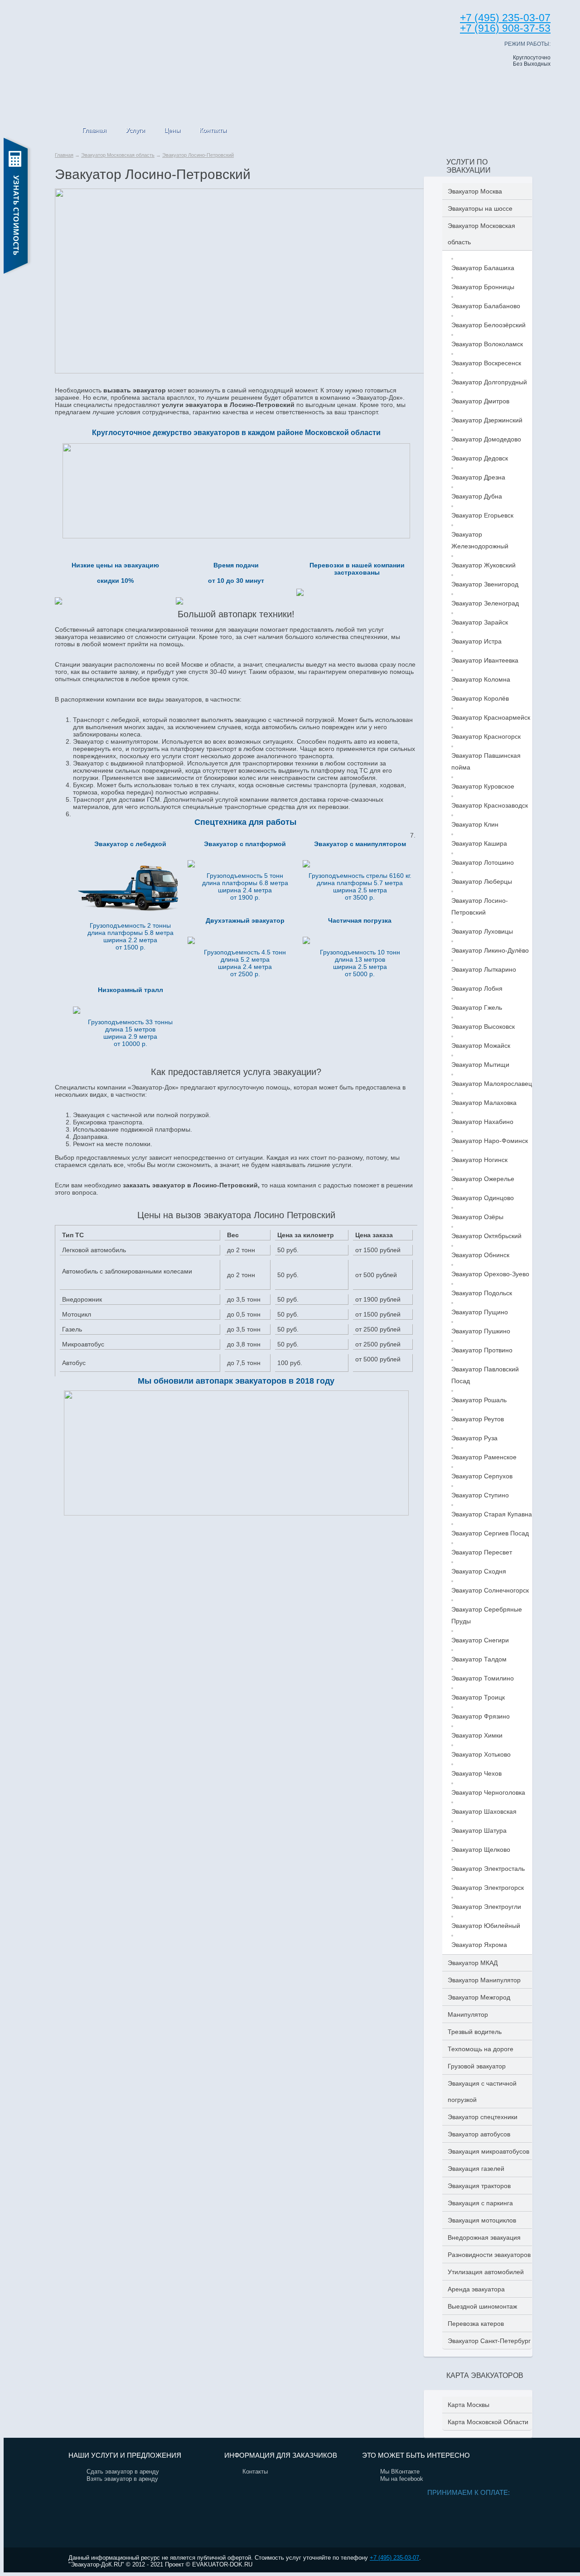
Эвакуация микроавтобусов (488, 2151)
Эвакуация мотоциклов (482, 2220)
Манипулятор (468, 2014)
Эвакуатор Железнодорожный (480, 540)
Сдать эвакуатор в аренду (123, 2472)
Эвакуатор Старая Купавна (492, 1514)
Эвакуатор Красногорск (486, 736)
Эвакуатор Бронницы (483, 287)
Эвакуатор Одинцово (483, 1198)
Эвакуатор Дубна (477, 496)
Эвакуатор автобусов (479, 2134)
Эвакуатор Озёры (477, 1217)
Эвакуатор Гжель (477, 1007)
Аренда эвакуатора (476, 2289)
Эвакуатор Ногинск (479, 1160)
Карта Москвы (469, 2405)
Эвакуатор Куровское (483, 786)
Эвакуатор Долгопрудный (489, 382)
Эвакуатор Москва (475, 191)
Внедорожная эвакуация (484, 2237)
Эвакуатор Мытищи (480, 1065)
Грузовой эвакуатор (477, 2066)
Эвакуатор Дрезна (478, 477)
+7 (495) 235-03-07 (394, 2558)
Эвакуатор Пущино (480, 1312)
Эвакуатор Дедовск (480, 458)
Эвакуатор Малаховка (484, 1103)
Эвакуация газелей (476, 2169)
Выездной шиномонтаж (482, 2306)
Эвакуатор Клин (475, 824)
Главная (94, 130)
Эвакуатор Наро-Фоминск (490, 1141)
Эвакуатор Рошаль (479, 1400)
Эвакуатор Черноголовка (488, 1792)
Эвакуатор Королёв (480, 698)
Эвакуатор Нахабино (482, 1122)
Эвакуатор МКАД (473, 1963)
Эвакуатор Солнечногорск (490, 1590)
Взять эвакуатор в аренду (122, 2479)
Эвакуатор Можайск (481, 1046)
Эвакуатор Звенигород (485, 584)
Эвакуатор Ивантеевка (485, 660)
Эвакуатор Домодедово (486, 439)
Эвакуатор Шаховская (484, 1811)
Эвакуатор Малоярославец (492, 1084)
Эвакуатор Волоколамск (487, 344)
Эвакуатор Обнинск (480, 1255)
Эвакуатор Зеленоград (485, 603)
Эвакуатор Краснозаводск (490, 805)
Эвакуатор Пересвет (482, 1552)
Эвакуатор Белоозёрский (488, 325)
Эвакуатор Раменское (484, 1457)
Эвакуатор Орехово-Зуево (490, 1274)
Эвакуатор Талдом (479, 1659)
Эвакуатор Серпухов (482, 1476)
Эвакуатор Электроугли (486, 1907)
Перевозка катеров (476, 2324)
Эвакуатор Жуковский (483, 565)
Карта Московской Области (488, 2422)
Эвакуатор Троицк (478, 1697)
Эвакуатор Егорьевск (482, 515)
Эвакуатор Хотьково (481, 1754)
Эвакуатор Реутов (478, 1419)
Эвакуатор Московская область (118, 155)
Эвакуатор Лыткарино (484, 969)
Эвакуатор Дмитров (480, 401)
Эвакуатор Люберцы (482, 881)
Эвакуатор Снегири (480, 1640)
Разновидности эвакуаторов (489, 2255)
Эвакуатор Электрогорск (488, 1888)
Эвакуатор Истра (476, 641)
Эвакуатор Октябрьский (486, 1236)
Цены (172, 130)
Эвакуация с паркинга (480, 2203)
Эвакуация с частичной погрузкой (482, 2092)
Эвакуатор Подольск (482, 1293)
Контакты (213, 130)
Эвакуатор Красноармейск (491, 717)
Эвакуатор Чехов (476, 1773)
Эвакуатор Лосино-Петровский (198, 155)
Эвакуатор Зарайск (480, 622)
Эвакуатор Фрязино (481, 1716)
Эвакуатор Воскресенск (486, 363)
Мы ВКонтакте (400, 2472)
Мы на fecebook (402, 2479)
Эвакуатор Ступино (480, 1495)
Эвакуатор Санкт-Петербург (489, 2341)
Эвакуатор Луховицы (482, 931)
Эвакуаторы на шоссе (480, 208)
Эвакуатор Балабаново (486, 306)
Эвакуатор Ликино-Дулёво (490, 950)
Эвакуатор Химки (477, 1735)
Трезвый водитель (475, 2032)
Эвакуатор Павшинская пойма (486, 761)
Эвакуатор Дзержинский (487, 420)
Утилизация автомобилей (486, 2272)
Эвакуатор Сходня (479, 1571)
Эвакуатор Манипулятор (484, 1980)
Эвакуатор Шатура (479, 1830)
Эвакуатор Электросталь (488, 1869)
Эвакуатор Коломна (481, 679)
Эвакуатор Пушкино (481, 1331)
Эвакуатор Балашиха (483, 268)
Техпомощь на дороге (481, 2049)
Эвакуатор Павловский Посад (485, 1375)
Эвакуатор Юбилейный (486, 1926)
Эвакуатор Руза (474, 1438)
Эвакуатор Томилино (483, 1678)
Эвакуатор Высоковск (483, 1027)
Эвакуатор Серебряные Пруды (487, 1615)
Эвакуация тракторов (479, 2186)
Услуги (135, 130)
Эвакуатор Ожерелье (483, 1179)
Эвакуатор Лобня (477, 988)
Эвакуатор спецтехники (483, 2117)
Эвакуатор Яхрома (479, 1945)
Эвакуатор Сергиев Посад (490, 1533)
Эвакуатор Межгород (479, 1997)
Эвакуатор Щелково (481, 1850)
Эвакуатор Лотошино (483, 862)
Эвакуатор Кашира (479, 843)
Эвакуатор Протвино (482, 1350)
